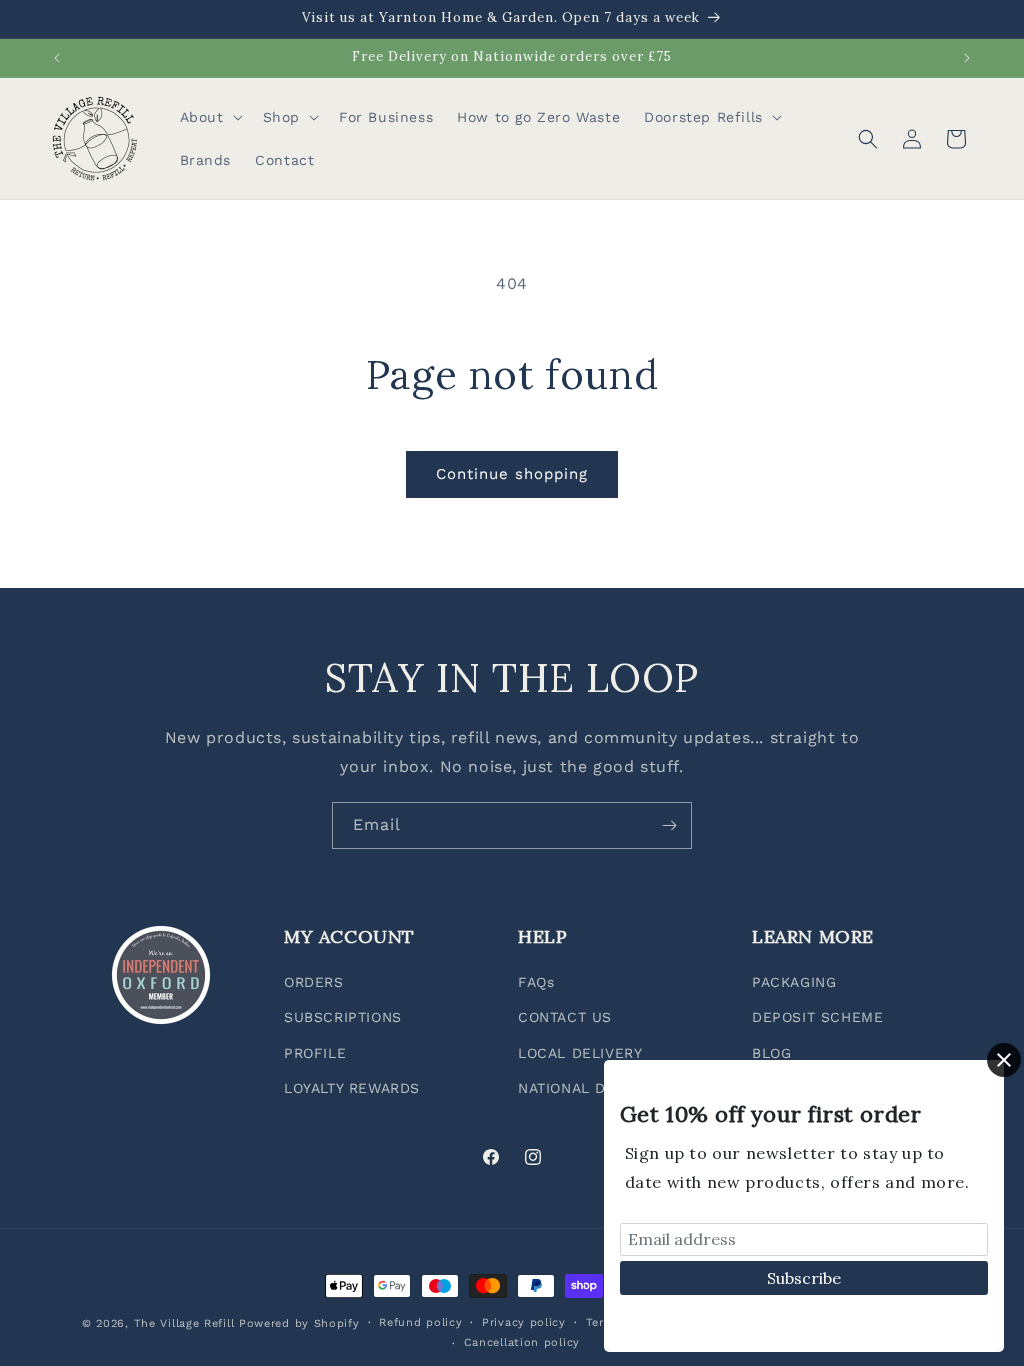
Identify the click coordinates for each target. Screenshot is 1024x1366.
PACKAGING (794, 982)
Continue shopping (512, 474)
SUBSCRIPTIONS (343, 1017)
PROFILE (315, 1053)
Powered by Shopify (299, 1323)
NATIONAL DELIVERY (592, 1088)
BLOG (771, 1053)
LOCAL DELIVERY (580, 1053)
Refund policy (420, 1322)
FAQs (536, 982)
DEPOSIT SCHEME (817, 1017)
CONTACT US (565, 1017)
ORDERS (314, 982)
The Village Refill (184, 1323)
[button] (209, 117)
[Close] (1004, 1060)
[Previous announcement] (57, 58)
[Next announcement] (967, 58)
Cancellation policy (522, 1342)
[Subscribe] (669, 825)
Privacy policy (524, 1322)
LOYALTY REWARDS (352, 1088)
